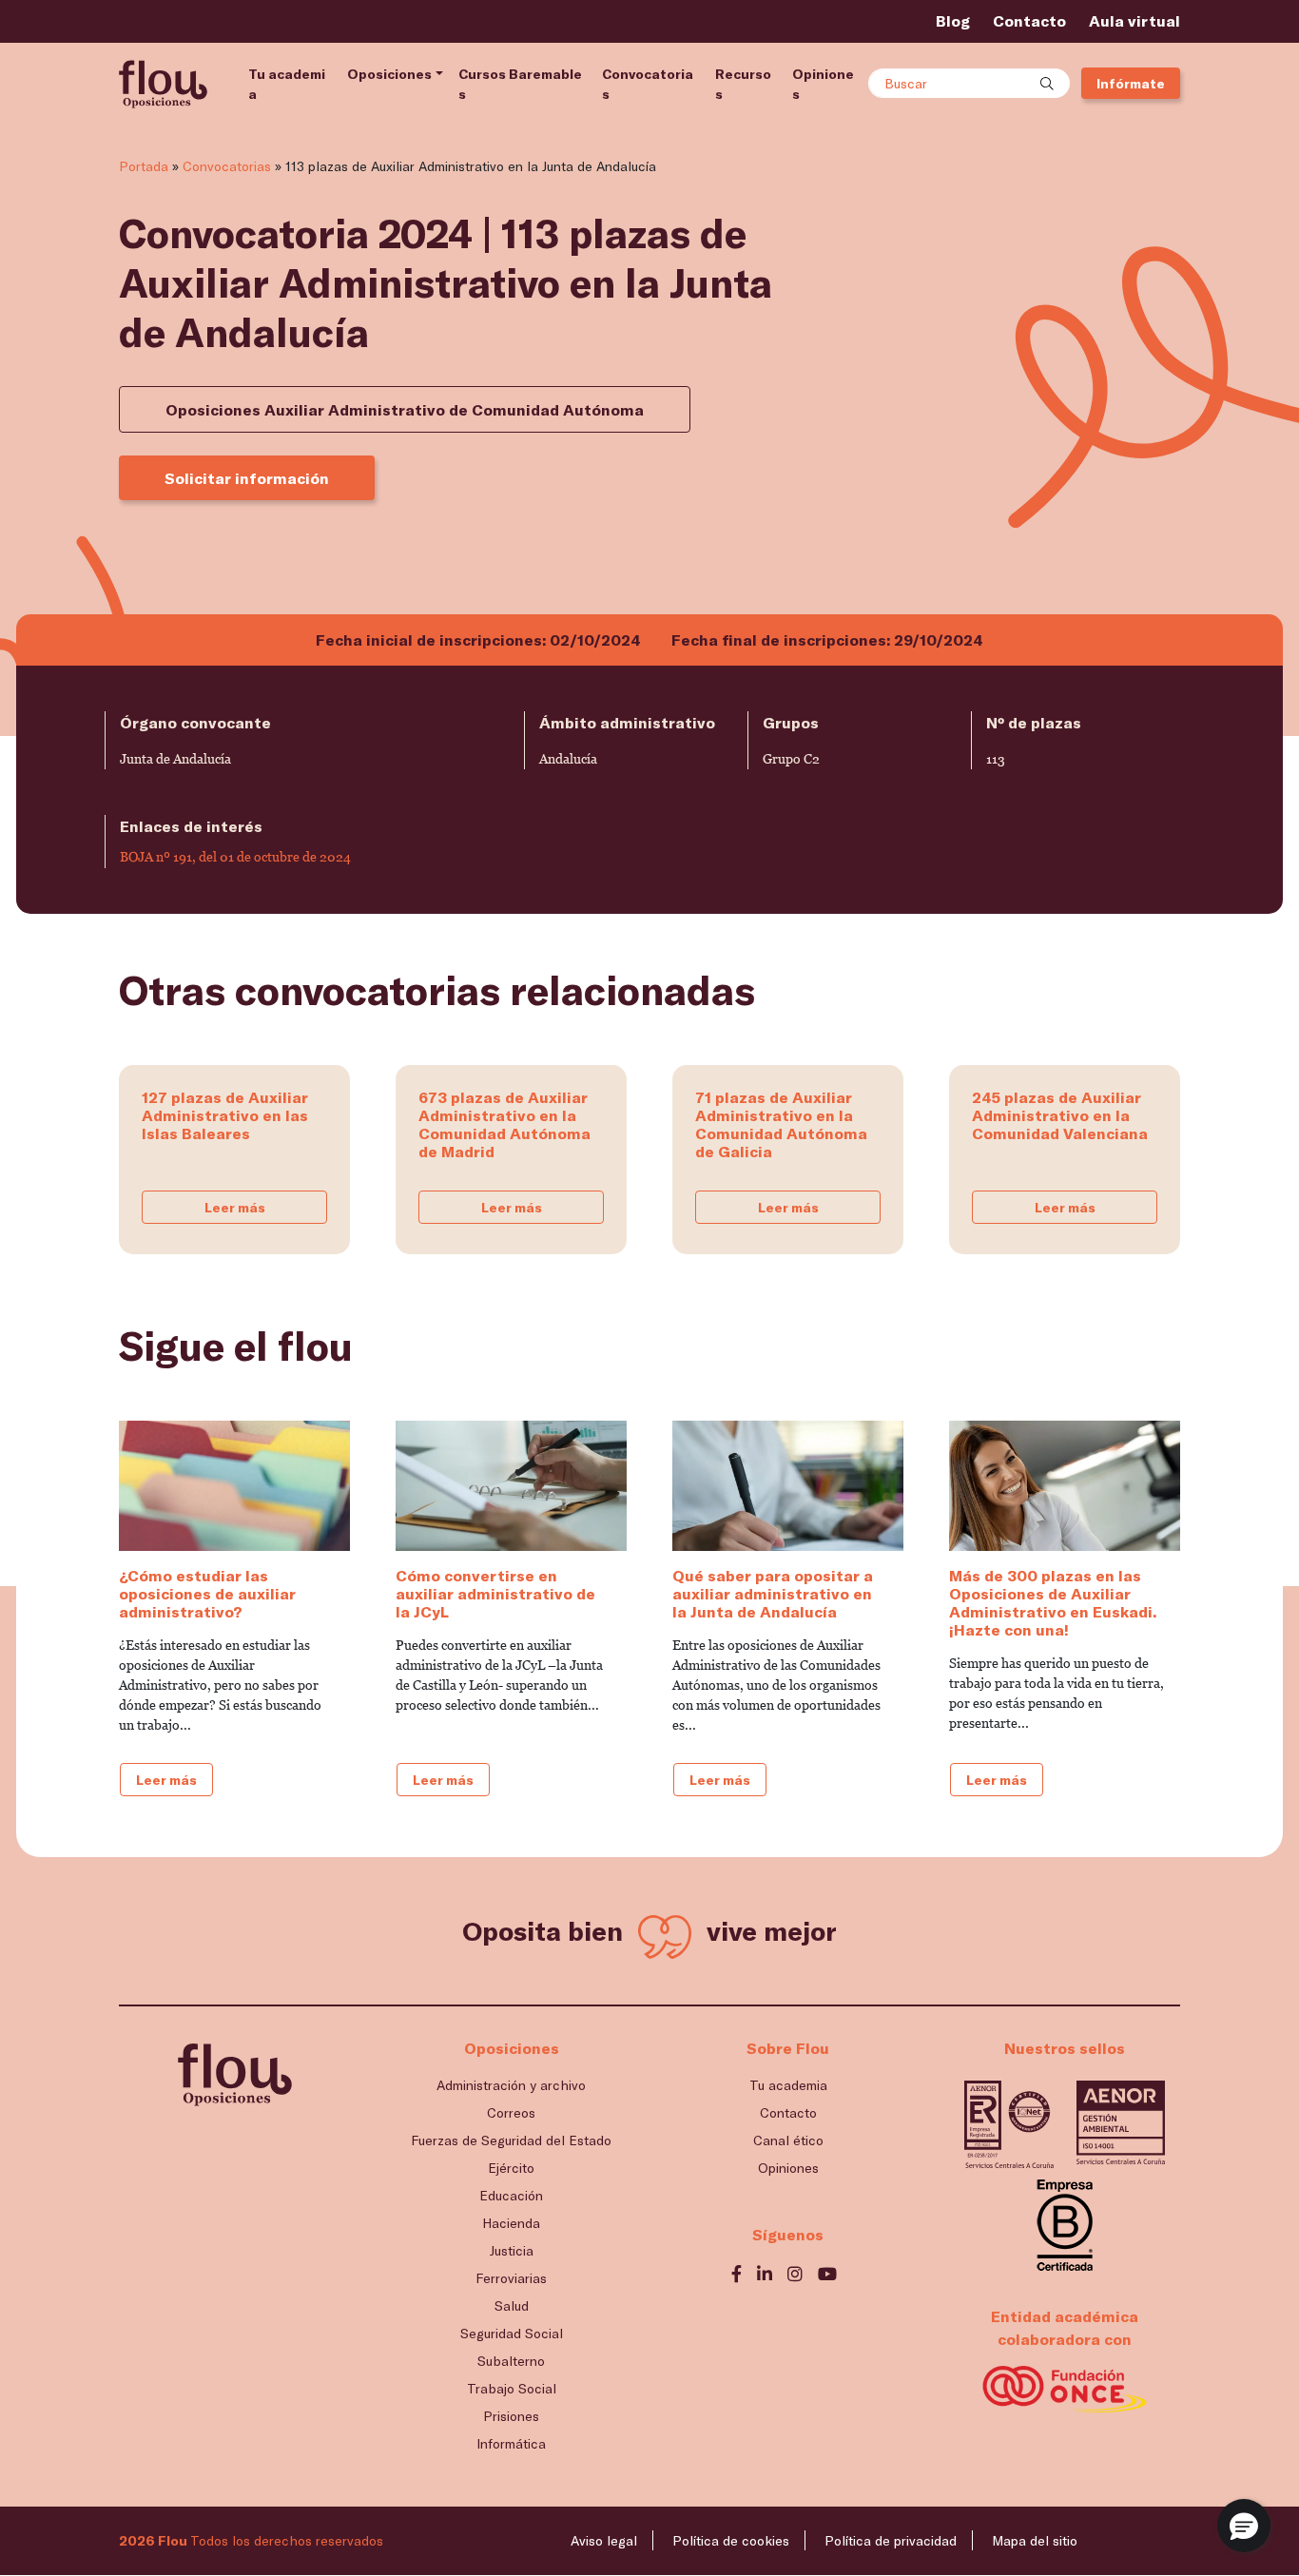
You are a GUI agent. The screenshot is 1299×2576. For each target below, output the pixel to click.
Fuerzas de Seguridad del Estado (511, 2140)
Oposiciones (389, 74)
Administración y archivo (511, 2085)
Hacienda (511, 2223)
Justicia (512, 2250)
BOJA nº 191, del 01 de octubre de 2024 (235, 857)
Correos (511, 2112)
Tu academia (287, 84)
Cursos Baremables (520, 84)
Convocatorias (648, 84)
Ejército (511, 2168)
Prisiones (511, 2416)
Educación (511, 2195)
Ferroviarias (511, 2278)
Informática (511, 2443)
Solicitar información (247, 478)
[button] (1244, 2526)
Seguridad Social (512, 2333)
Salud (512, 2305)
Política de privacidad (891, 2540)
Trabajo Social (512, 2388)
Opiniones (823, 84)
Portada (144, 166)
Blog (953, 20)
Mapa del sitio (1035, 2540)
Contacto (1029, 20)
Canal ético (788, 2140)
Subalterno (511, 2361)
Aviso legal (604, 2540)
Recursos (743, 84)
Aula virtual (1134, 20)
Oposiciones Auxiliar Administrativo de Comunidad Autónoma (405, 409)
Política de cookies (731, 2540)
